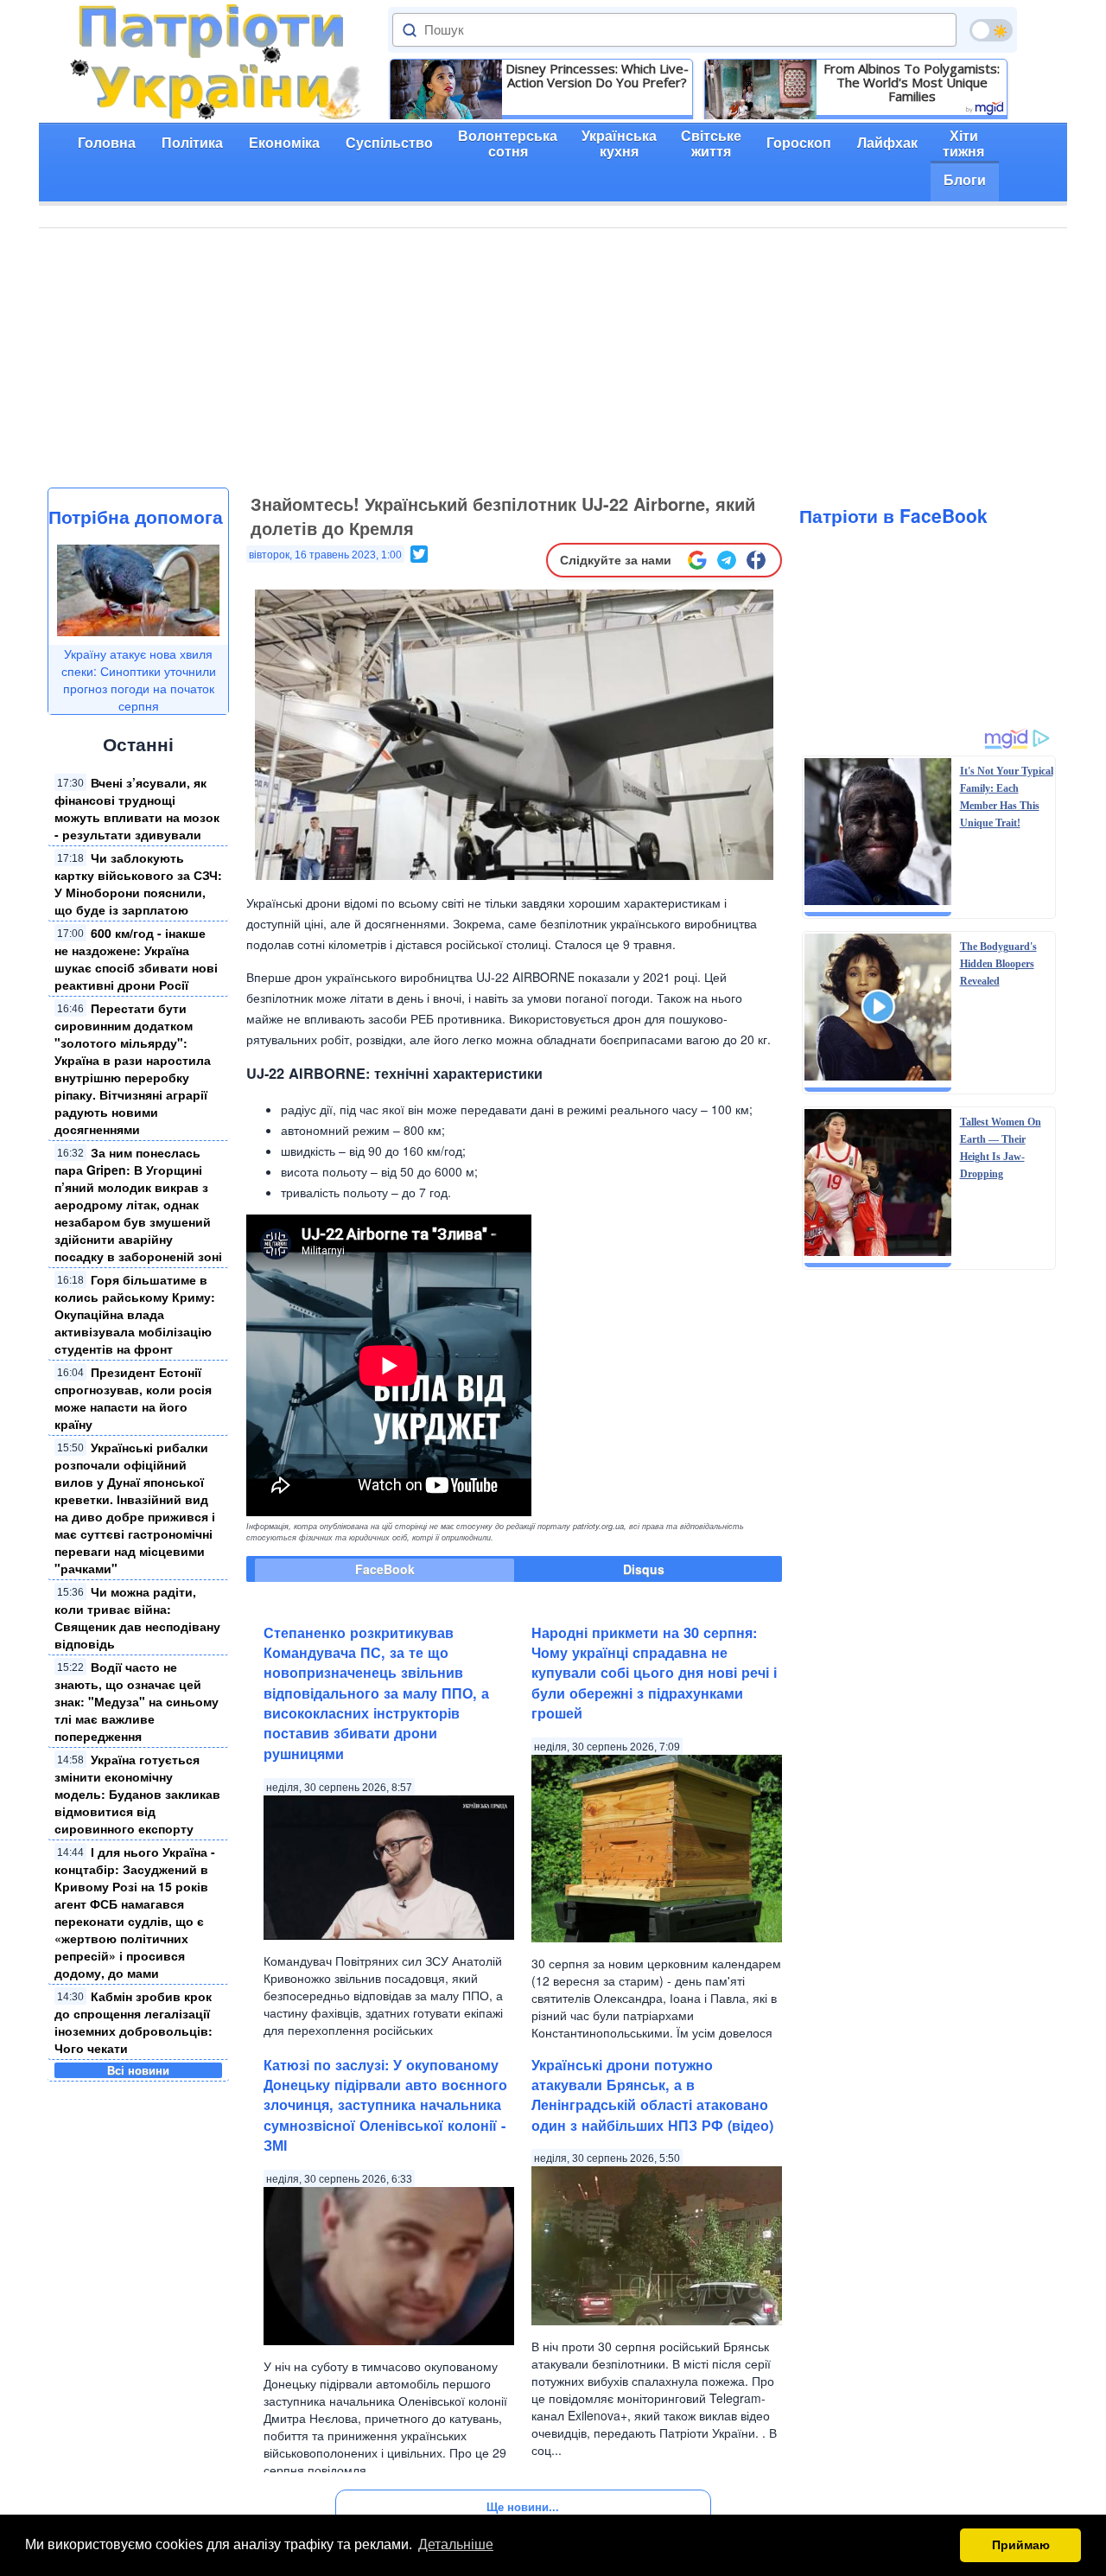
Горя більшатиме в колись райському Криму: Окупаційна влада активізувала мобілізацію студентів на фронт (135, 1314)
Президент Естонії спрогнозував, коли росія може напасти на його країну (133, 1398)
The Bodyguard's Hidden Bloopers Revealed (998, 964)
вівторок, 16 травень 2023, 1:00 (325, 555)
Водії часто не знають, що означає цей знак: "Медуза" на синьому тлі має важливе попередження (137, 1701)
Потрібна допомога (136, 516)
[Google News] (697, 560)
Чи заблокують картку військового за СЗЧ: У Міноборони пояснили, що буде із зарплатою (138, 883)
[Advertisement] (553, 358)
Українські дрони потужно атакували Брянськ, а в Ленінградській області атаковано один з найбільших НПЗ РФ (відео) (652, 2095)
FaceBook (385, 1569)
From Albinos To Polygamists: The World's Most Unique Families (912, 82)
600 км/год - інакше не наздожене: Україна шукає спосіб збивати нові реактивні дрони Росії (136, 959)
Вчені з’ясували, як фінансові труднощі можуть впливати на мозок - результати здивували (137, 808)
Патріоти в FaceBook (893, 515)
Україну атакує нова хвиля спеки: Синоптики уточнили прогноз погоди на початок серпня (139, 679)
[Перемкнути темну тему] (991, 30)
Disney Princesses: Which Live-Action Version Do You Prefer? (597, 75)
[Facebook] (756, 560)
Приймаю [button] (1021, 2545)
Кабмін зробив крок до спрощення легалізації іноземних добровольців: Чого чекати (133, 2022)
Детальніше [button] (456, 2544)
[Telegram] (727, 560)
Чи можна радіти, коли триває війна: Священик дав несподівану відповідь (137, 1617)
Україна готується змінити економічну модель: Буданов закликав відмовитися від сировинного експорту (137, 1794)
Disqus (644, 1569)
